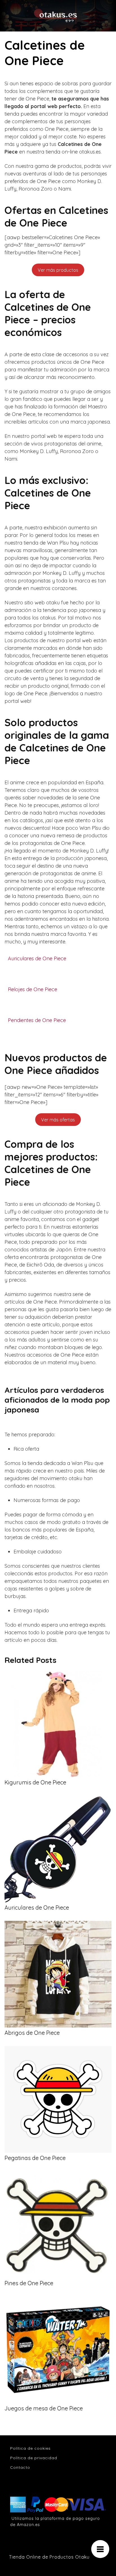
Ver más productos (58, 270)
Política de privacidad (34, 2458)
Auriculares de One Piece (37, 959)
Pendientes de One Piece (37, 1020)
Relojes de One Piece (33, 989)
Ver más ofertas (58, 1120)
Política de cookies (30, 2448)
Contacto (20, 2467)
